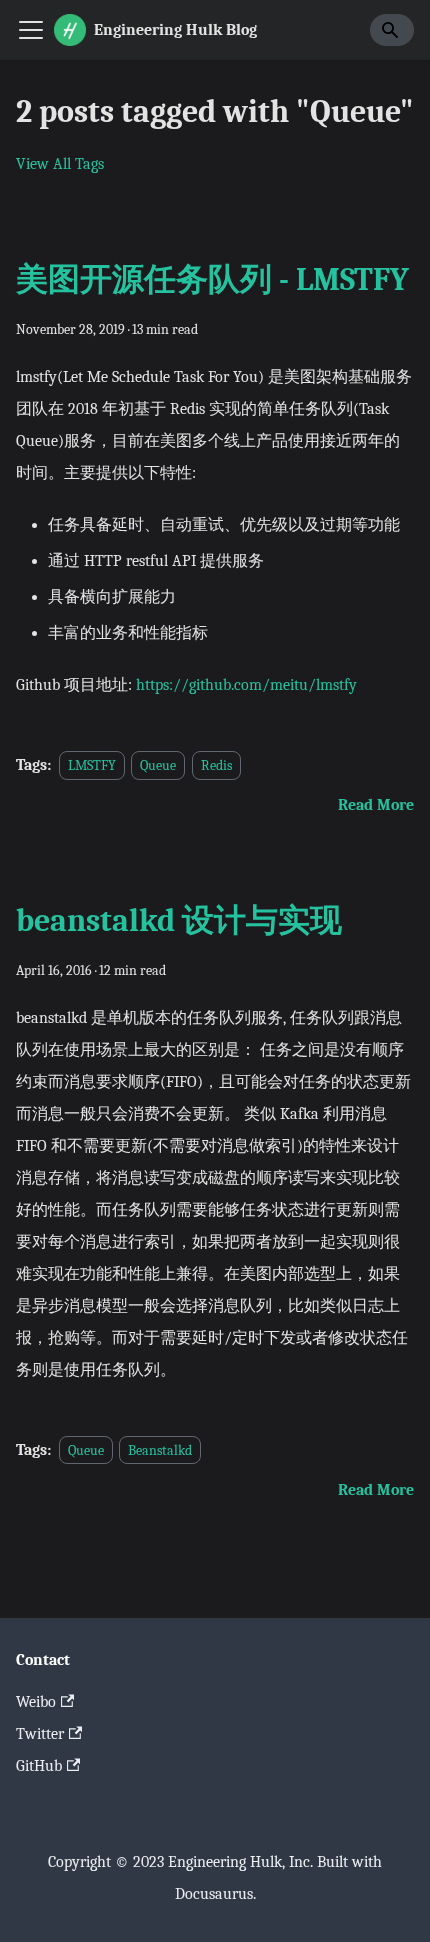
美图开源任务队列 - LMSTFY (212, 279)
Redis (216, 765)
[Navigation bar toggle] (31, 30)
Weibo (36, 1702)
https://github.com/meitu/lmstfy (246, 685)
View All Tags (60, 164)
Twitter (40, 1734)
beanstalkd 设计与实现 (179, 920)
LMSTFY (92, 765)
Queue (158, 765)
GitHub (39, 1766)
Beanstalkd (160, 1450)
